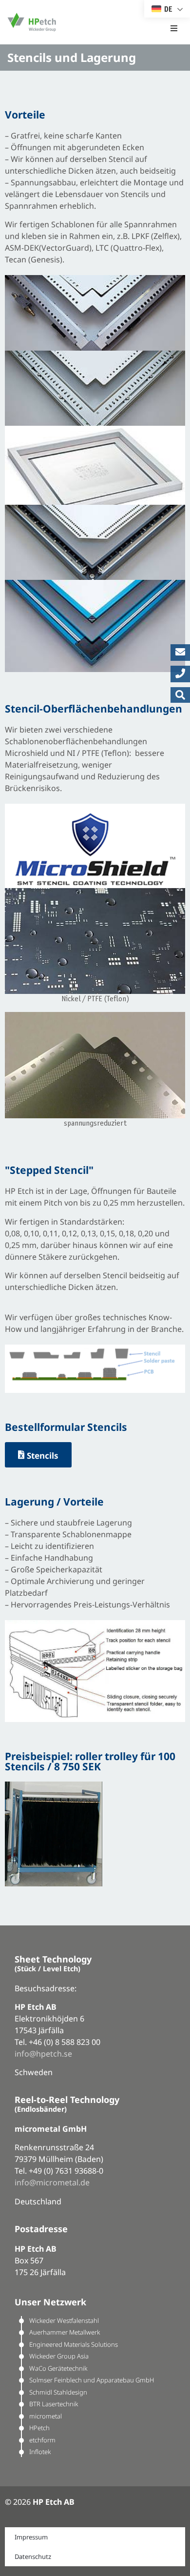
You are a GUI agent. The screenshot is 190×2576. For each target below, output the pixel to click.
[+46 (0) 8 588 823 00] (180, 674)
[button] (174, 22)
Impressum (31, 2537)
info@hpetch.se (43, 2054)
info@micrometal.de (52, 2182)
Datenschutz (33, 2556)
